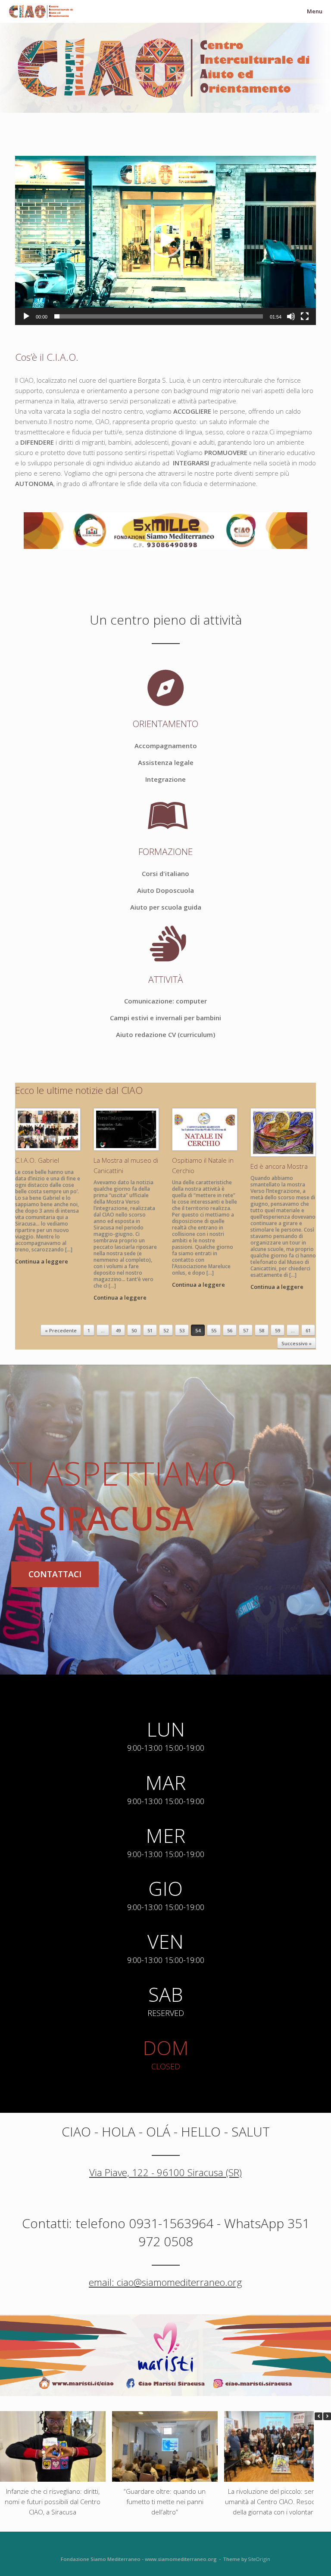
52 (166, 1330)
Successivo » (297, 1343)
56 (230, 1330)
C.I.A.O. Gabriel (37, 1160)
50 (134, 1330)
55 (214, 1330)
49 (118, 1330)
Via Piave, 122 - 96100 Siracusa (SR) (165, 2172)
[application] (165, 240)
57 (246, 1330)
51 (150, 1330)
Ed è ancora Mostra (279, 1166)
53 (182, 1330)
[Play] (26, 316)
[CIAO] (41, 11)
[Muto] (291, 316)
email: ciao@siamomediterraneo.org (165, 2282)
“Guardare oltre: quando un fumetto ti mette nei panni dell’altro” (165, 2501)
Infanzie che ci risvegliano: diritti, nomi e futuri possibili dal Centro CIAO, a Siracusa (53, 2501)
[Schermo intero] (305, 316)
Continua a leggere (42, 1261)
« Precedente (61, 1330)
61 (308, 1330)
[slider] (159, 316)
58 (262, 1330)
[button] (165, 240)
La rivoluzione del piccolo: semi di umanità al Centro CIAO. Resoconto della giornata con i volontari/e (277, 2501)
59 (278, 1330)
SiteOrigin (259, 2559)
